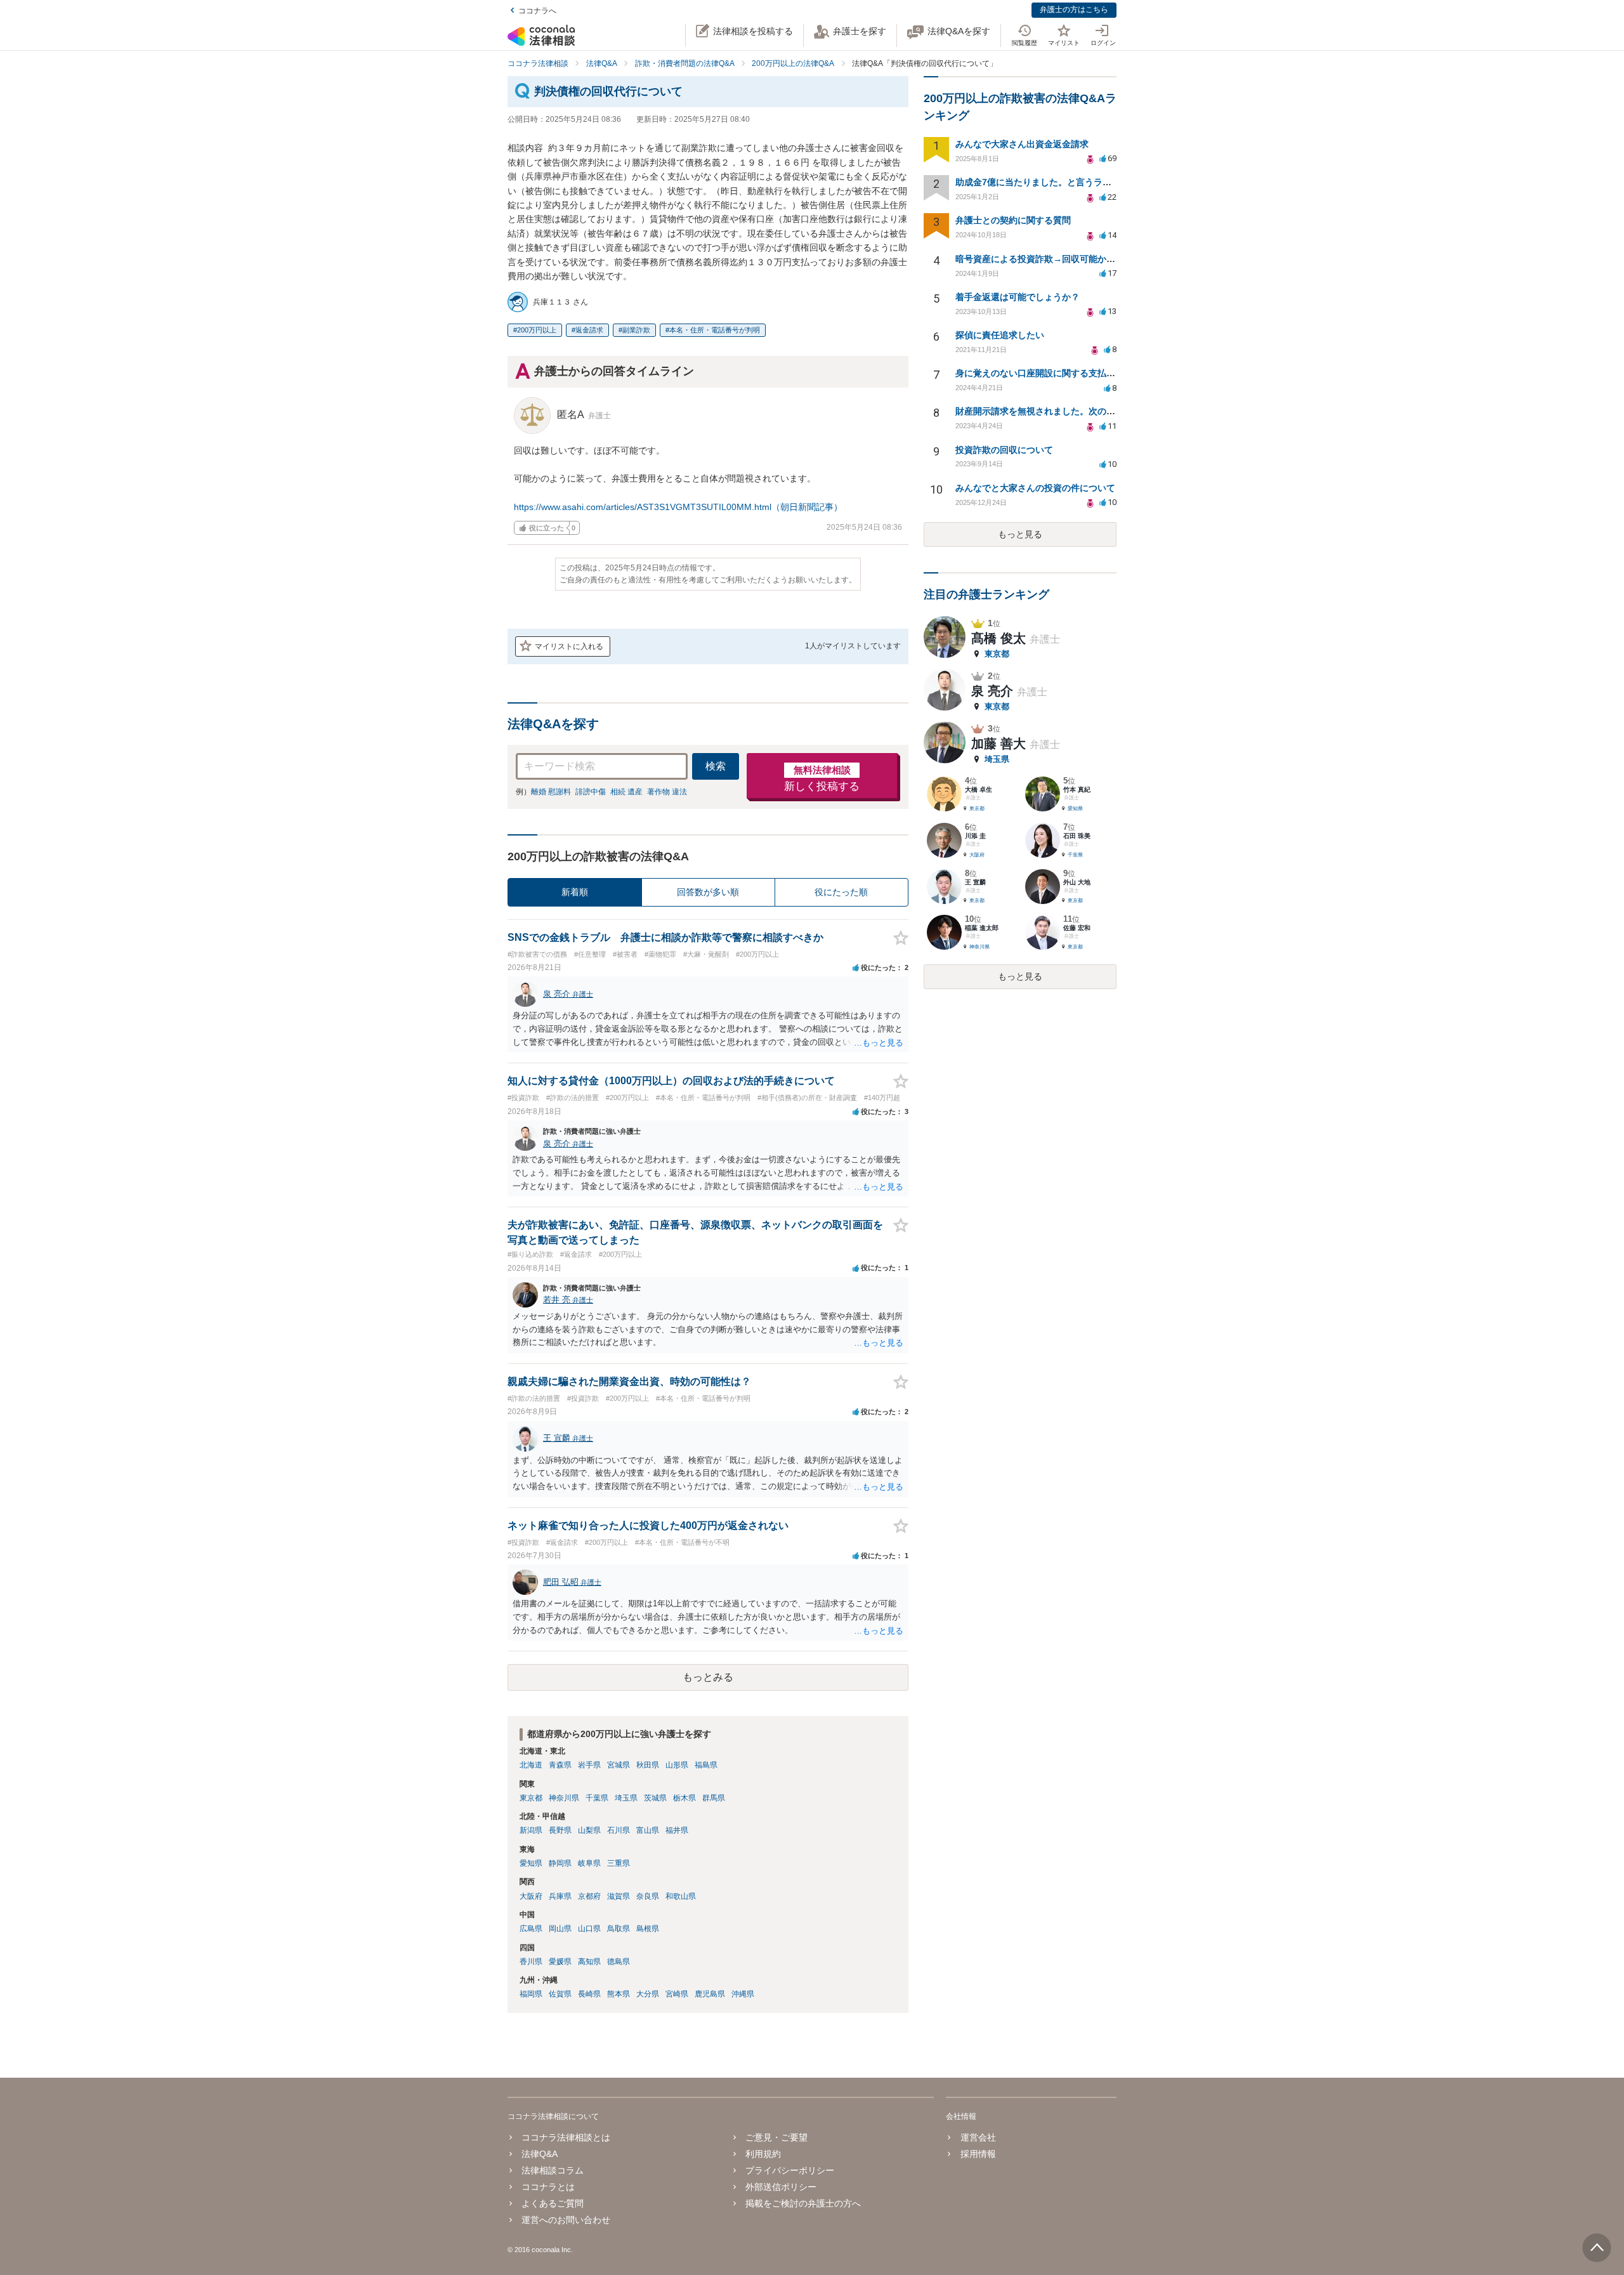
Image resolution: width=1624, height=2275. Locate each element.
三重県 (619, 1863)
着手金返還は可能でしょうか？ (1018, 297)
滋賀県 (619, 1896)
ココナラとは (548, 2187)
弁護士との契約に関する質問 (1013, 220)
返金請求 (589, 330)
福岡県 (531, 1994)
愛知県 (531, 1863)
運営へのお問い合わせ (566, 2220)
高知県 (589, 1962)
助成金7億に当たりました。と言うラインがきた (1051, 182)
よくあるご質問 (553, 2203)
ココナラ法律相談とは (566, 2137)
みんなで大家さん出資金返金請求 (1022, 144)
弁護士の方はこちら (1074, 10)
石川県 (619, 1830)
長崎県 (589, 1994)
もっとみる (708, 1677)
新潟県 (531, 1830)
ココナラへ (537, 11)
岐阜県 (589, 1863)
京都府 (589, 1896)
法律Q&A (540, 2154)
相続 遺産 (626, 792)
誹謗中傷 (591, 792)
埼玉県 (626, 1798)
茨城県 (655, 1798)
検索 (716, 766)
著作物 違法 (667, 792)
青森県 (560, 1765)
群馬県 (714, 1798)
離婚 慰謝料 (551, 792)
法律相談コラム (553, 2170)
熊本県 (619, 1994)
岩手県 (589, 1765)
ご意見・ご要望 (776, 2137)
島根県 (648, 1929)
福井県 (677, 1830)
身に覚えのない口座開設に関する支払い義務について (1062, 373)
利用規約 (763, 2154)
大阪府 (531, 1896)
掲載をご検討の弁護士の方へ (803, 2203)
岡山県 (560, 1929)
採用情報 (978, 2154)
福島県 (706, 1765)
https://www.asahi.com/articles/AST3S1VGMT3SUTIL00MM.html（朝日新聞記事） (678, 507)
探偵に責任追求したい (1000, 335)
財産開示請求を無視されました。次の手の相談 (1049, 411)
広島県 (531, 1929)
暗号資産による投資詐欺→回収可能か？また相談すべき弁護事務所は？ (1097, 259)
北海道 (531, 1765)
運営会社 (978, 2137)
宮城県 (619, 1765)
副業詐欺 (636, 330)
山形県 (677, 1765)
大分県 (648, 1994)
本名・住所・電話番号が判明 (715, 330)
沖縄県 (743, 1994)
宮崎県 (677, 1994)
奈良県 (648, 1896)
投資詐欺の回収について (1004, 450)
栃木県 (684, 1798)
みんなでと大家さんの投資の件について (1035, 488)
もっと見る (1020, 534)
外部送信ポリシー (781, 2187)
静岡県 (560, 1863)
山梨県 (589, 1830)
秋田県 (648, 1765)
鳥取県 (619, 1929)
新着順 (575, 892)
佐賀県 (560, 1994)
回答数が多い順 (708, 892)
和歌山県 (681, 1896)
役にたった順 (841, 892)
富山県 (648, 1830)
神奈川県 (564, 1798)
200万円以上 (537, 330)
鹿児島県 (710, 1994)
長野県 (560, 1830)
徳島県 (619, 1962)
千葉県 (597, 1798)
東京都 (531, 1798)
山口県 (589, 1929)
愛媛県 (560, 1962)
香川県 (531, 1962)
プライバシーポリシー (790, 2170)
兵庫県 (560, 1896)
